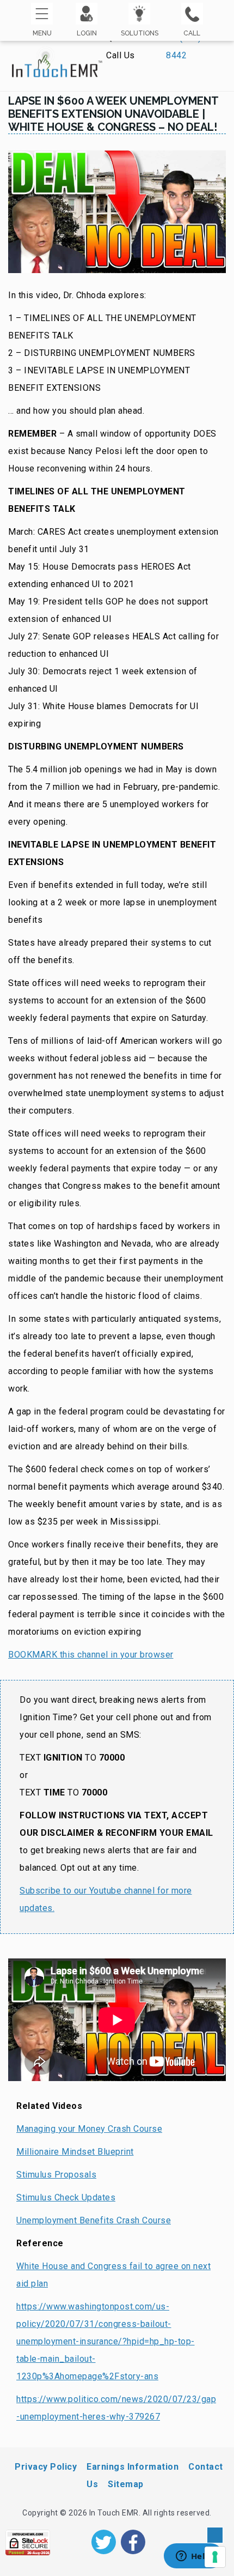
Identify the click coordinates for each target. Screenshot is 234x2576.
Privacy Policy (46, 2467)
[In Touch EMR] (57, 57)
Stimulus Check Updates (66, 2197)
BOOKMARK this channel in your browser (91, 1655)
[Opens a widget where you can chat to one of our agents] (193, 2557)
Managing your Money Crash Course (89, 2129)
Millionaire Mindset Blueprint (75, 2152)
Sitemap (126, 2484)
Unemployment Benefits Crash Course (94, 2220)
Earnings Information (133, 2467)
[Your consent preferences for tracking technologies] (215, 2557)
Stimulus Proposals (56, 2175)
